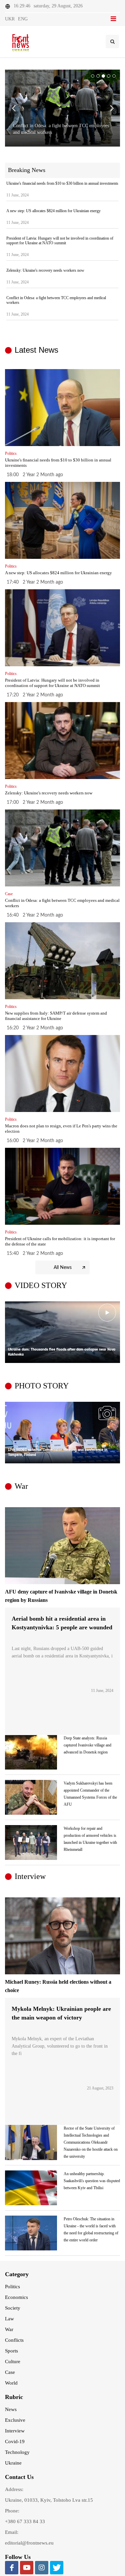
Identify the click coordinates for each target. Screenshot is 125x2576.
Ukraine (13, 2463)
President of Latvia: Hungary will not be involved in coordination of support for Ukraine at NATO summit (60, 241)
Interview (15, 2431)
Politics (12, 2287)
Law (9, 2319)
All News (63, 1268)
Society (13, 2308)
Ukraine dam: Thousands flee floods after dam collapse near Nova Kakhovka (62, 1352)
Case (10, 2372)
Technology (17, 2452)
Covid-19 (15, 2441)
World (11, 2383)
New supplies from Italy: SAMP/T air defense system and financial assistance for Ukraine (56, 1016)
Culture (13, 2362)
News (11, 2409)
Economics (16, 2297)
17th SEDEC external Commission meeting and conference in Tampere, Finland (58, 1453)
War (9, 2329)
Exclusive (15, 2420)
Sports (11, 2351)
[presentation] (114, 1332)
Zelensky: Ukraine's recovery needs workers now (45, 270)
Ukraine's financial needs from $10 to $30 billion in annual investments (62, 183)
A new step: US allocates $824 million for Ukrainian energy (53, 211)
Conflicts (14, 2340)
